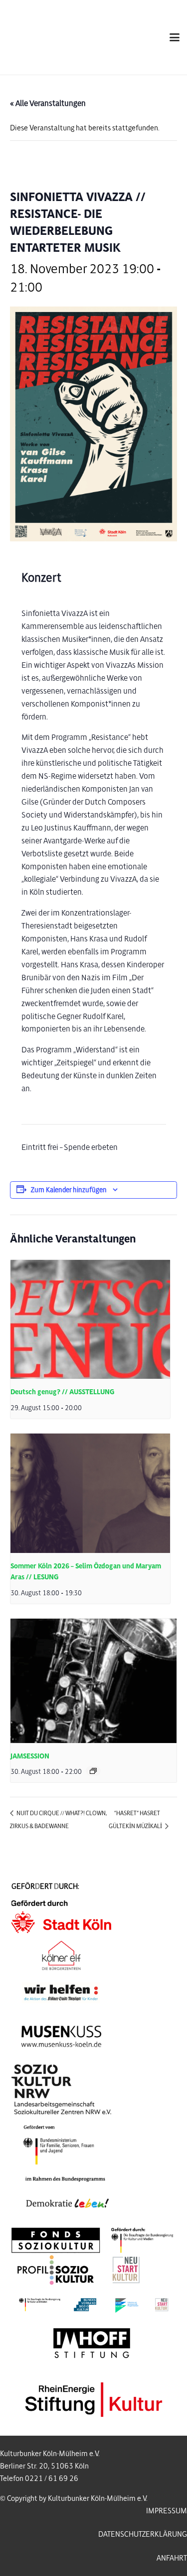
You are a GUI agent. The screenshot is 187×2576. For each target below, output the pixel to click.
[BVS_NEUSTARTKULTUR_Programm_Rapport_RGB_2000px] (94, 2305)
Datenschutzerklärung (143, 2534)
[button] (175, 37)
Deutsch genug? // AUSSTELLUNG (62, 1392)
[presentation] (90, 1320)
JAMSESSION (30, 1756)
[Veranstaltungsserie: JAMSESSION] (93, 1771)
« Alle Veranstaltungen (48, 103)
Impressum (167, 2511)
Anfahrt (172, 2558)
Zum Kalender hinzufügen (69, 1190)
